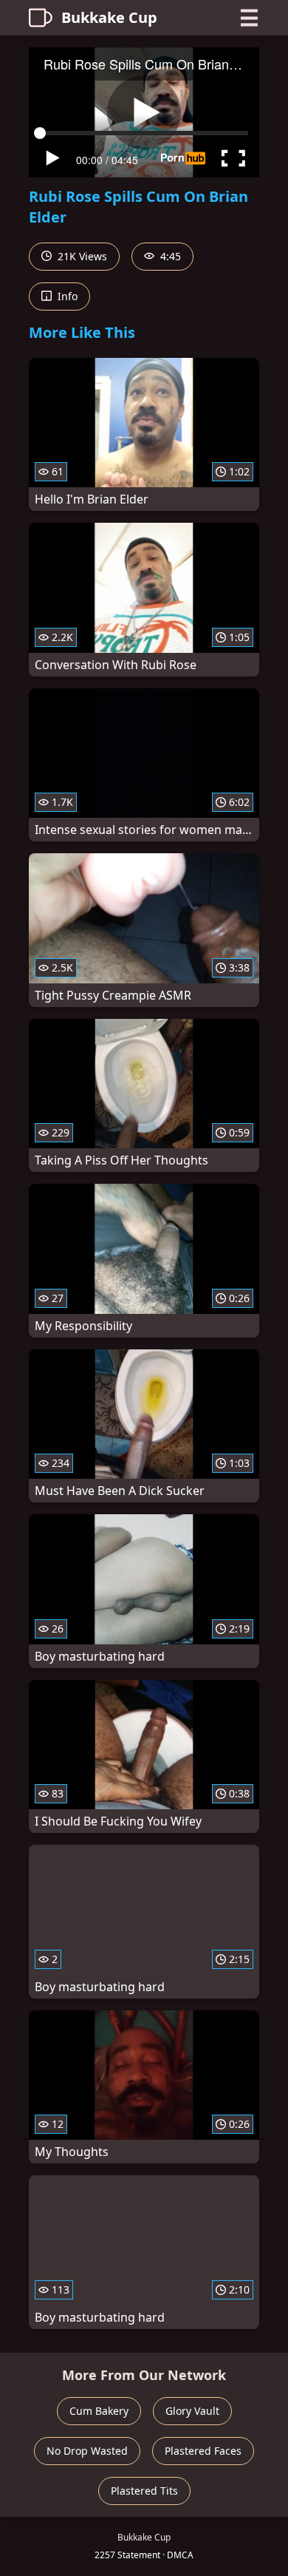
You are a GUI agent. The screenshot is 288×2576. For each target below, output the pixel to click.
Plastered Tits (144, 2491)
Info (66, 296)
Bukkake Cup (109, 17)
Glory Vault (192, 2411)
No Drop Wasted (87, 2451)
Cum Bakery (99, 2411)
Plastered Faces (203, 2451)
